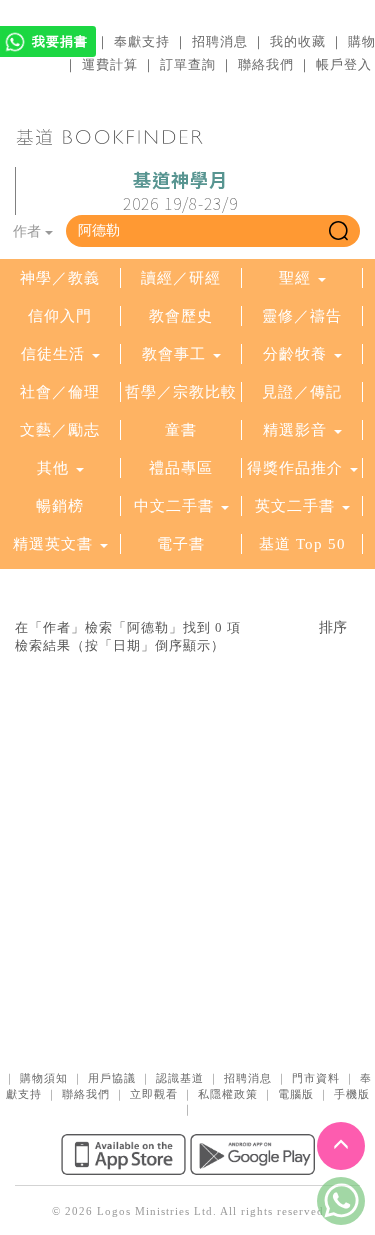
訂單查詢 (188, 64)
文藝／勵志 (60, 430)
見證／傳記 (302, 392)
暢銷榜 (60, 506)
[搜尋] (338, 231)
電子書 (181, 544)
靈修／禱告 (302, 316)
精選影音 (295, 430)
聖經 (295, 278)
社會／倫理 (60, 392)
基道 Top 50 (302, 544)
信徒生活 (53, 354)
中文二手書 (176, 506)
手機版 (352, 1094)
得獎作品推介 (295, 468)
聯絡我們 (266, 64)
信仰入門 (60, 316)
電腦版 (296, 1094)
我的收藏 (298, 41)
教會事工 (174, 354)
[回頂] (341, 1146)
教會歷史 (181, 316)
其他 (53, 468)
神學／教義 (60, 278)
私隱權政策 (228, 1094)
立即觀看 (154, 1094)
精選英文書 (55, 544)
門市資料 (316, 1078)
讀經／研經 (181, 278)
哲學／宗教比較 (181, 392)
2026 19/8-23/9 (180, 192)
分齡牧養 (295, 354)
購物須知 (44, 1078)
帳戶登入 (344, 64)
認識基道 (180, 1078)
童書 (181, 430)
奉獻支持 (142, 41)
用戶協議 (112, 1078)
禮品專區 (181, 468)
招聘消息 (220, 41)
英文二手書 (297, 506)
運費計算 (110, 64)
